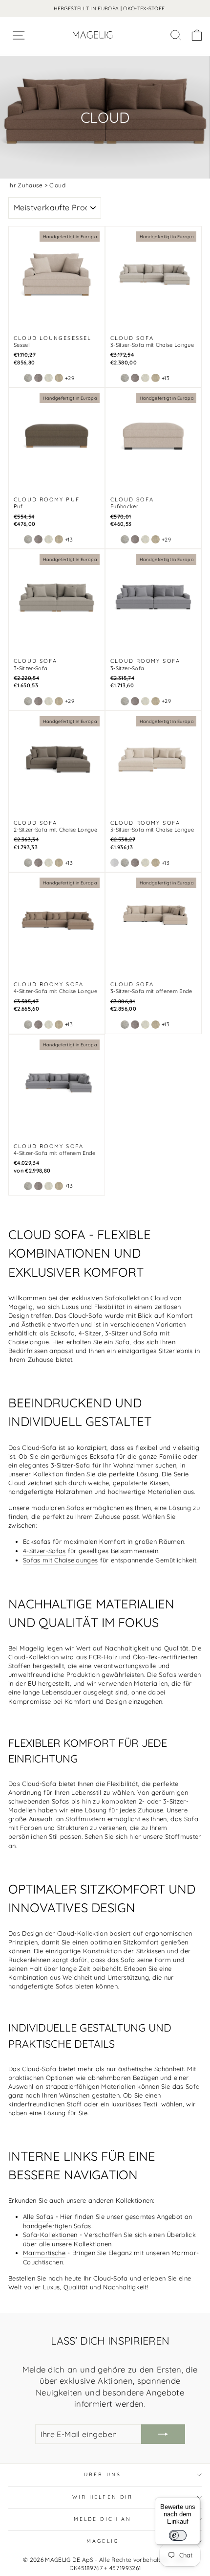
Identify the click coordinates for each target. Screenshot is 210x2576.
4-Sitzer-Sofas (44, 1551)
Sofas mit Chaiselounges (60, 1560)
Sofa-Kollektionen (50, 2235)
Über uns (103, 2474)
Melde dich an (103, 2519)
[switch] (178, 2535)
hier (135, 1836)
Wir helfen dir (103, 2497)
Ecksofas (37, 1541)
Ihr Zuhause (26, 185)
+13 (166, 378)
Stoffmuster (183, 1836)
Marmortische (44, 2253)
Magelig (103, 2541)
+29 (70, 378)
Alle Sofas (38, 2216)
